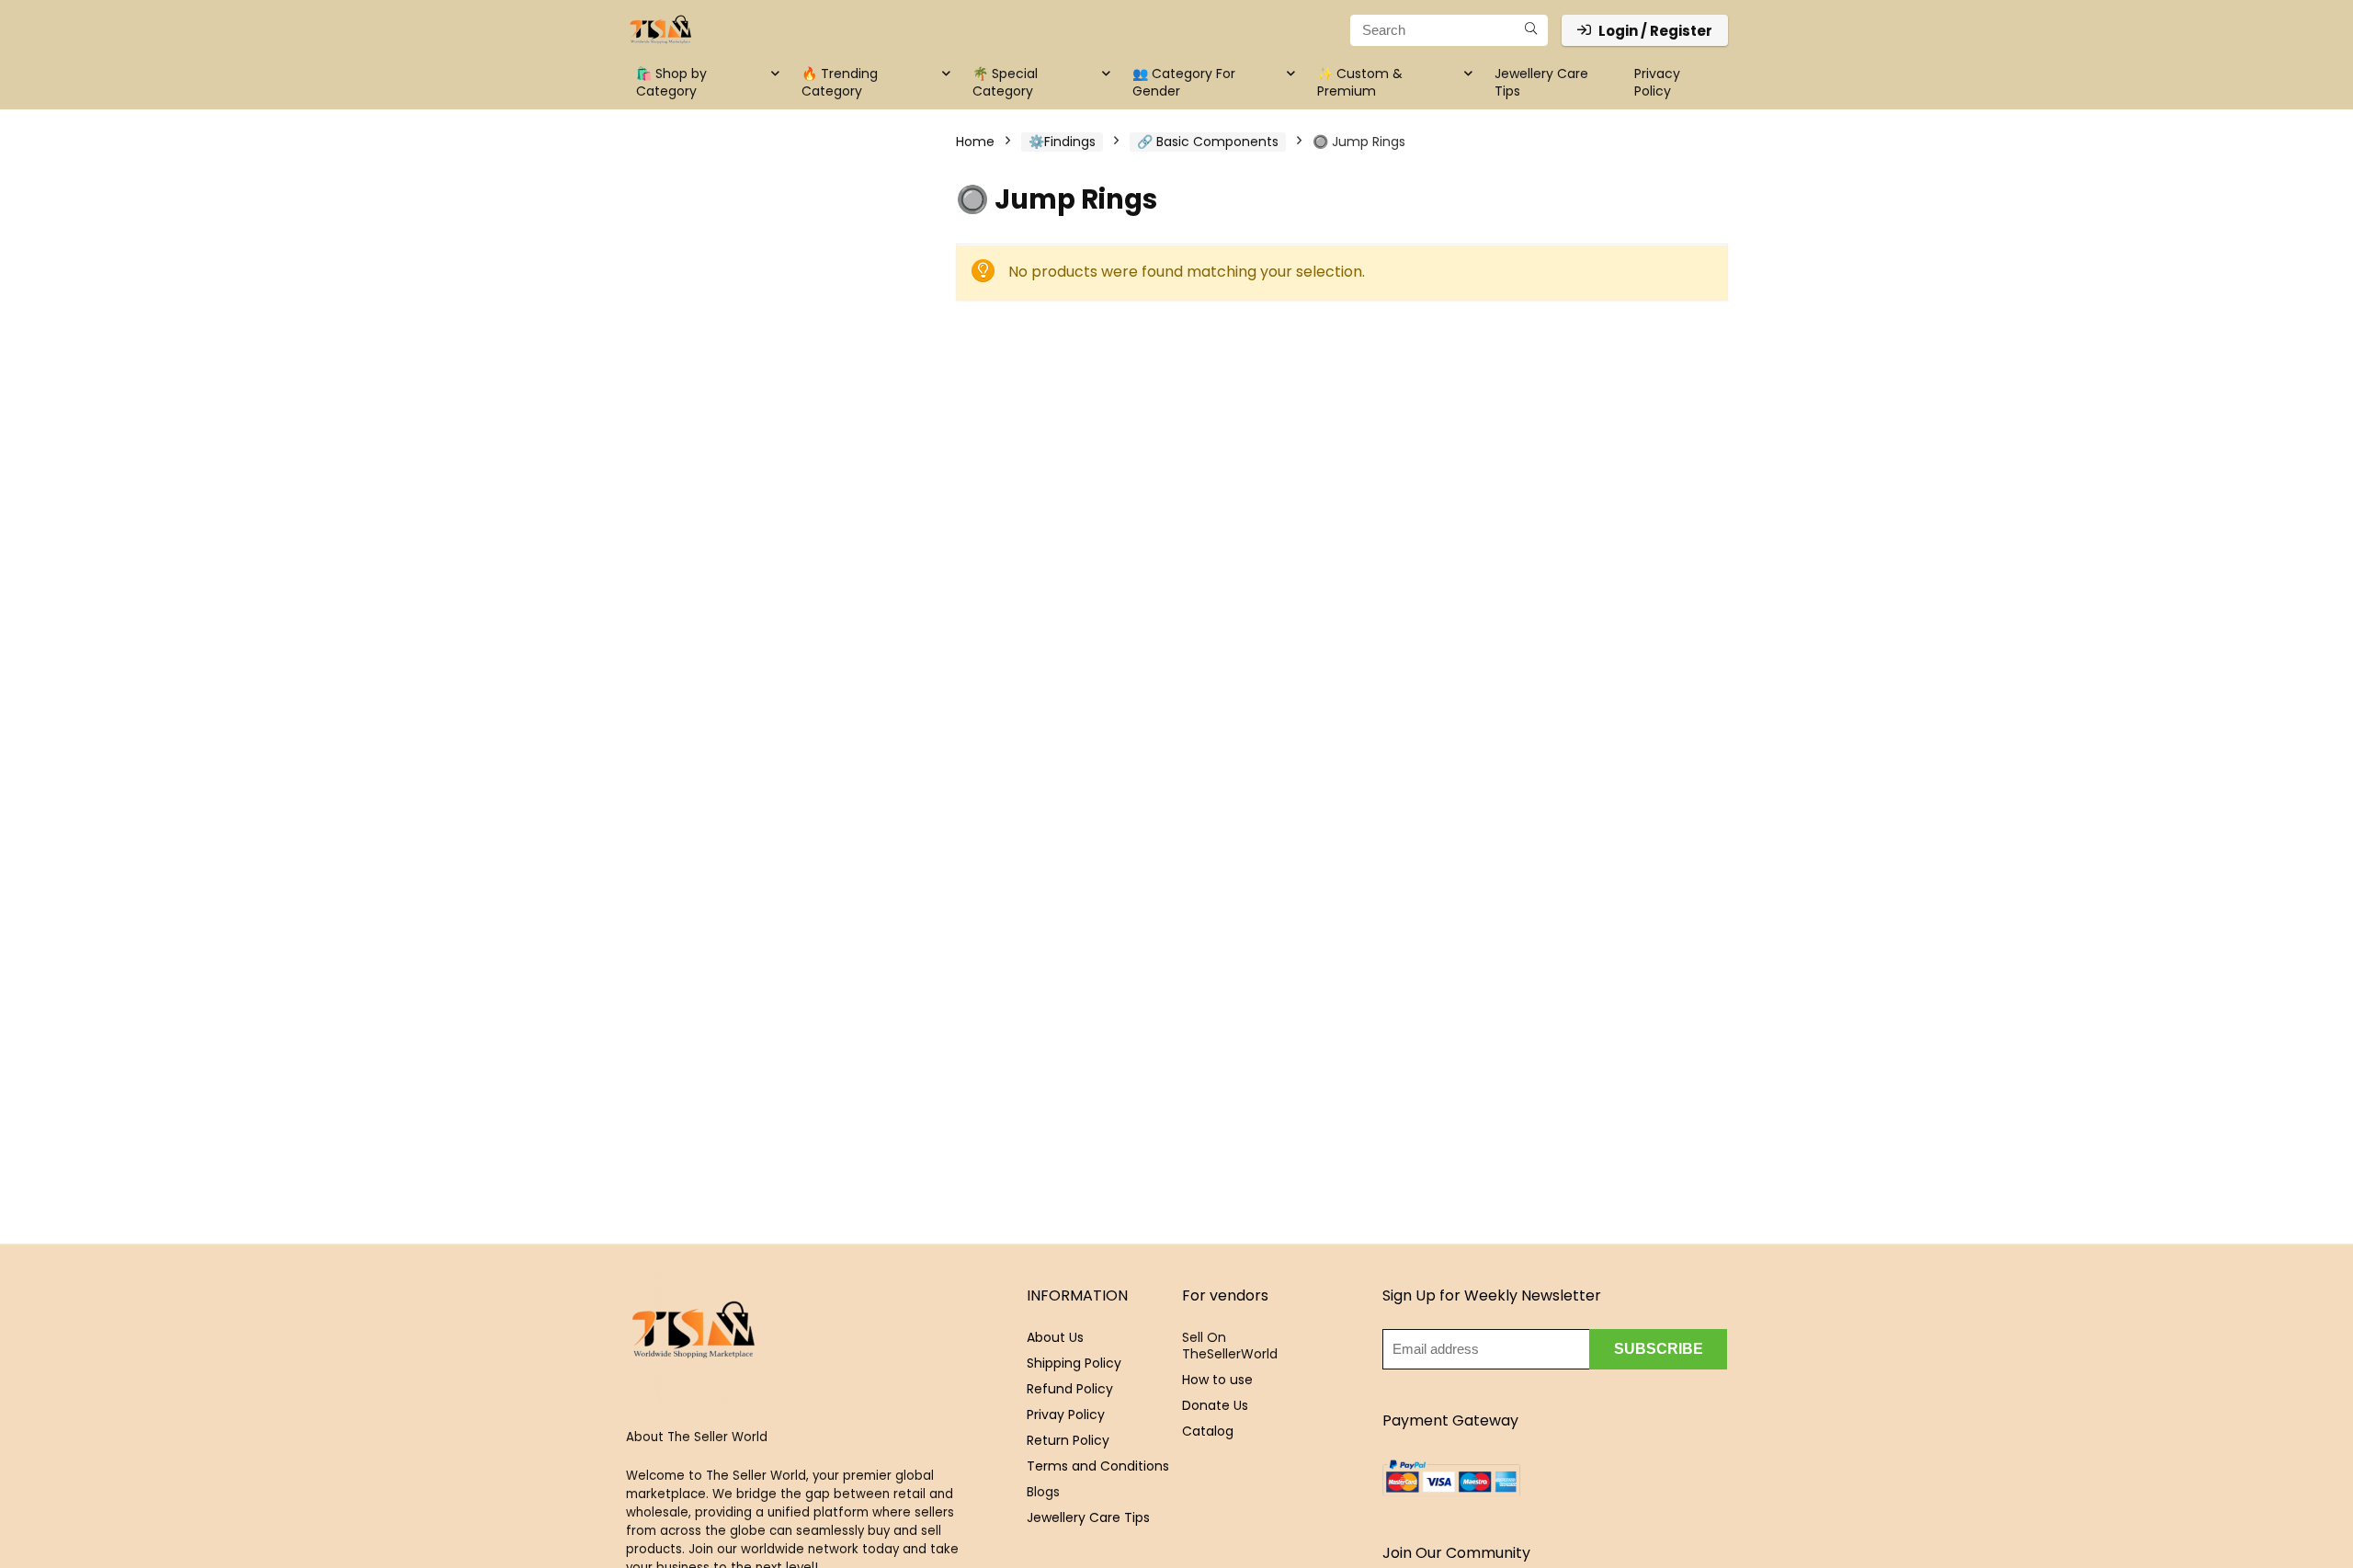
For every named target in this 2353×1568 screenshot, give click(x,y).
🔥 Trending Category (840, 82)
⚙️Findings (1062, 142)
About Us (1055, 1337)
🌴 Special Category (1005, 82)
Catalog (1208, 1431)
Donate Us (1215, 1405)
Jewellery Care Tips (1541, 82)
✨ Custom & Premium (1360, 82)
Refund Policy (1070, 1389)
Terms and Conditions (1098, 1466)
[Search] (1531, 30)
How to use (1217, 1380)
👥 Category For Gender (1184, 82)
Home (975, 142)
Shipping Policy (1074, 1363)
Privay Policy (1066, 1415)
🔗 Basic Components (1208, 142)
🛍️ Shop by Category (671, 82)
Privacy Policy (1657, 82)
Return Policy (1068, 1440)
